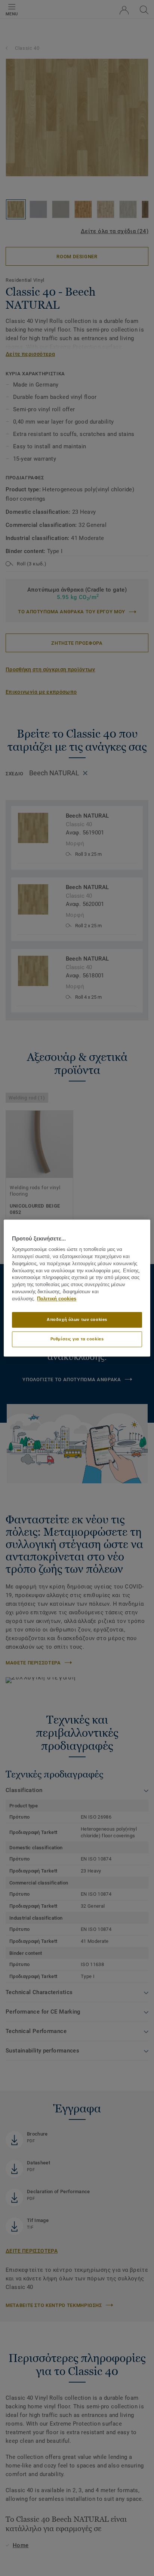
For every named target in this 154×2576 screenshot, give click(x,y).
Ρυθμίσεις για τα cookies (77, 1339)
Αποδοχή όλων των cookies (77, 1319)
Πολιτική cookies (57, 1299)
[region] (77, 1288)
